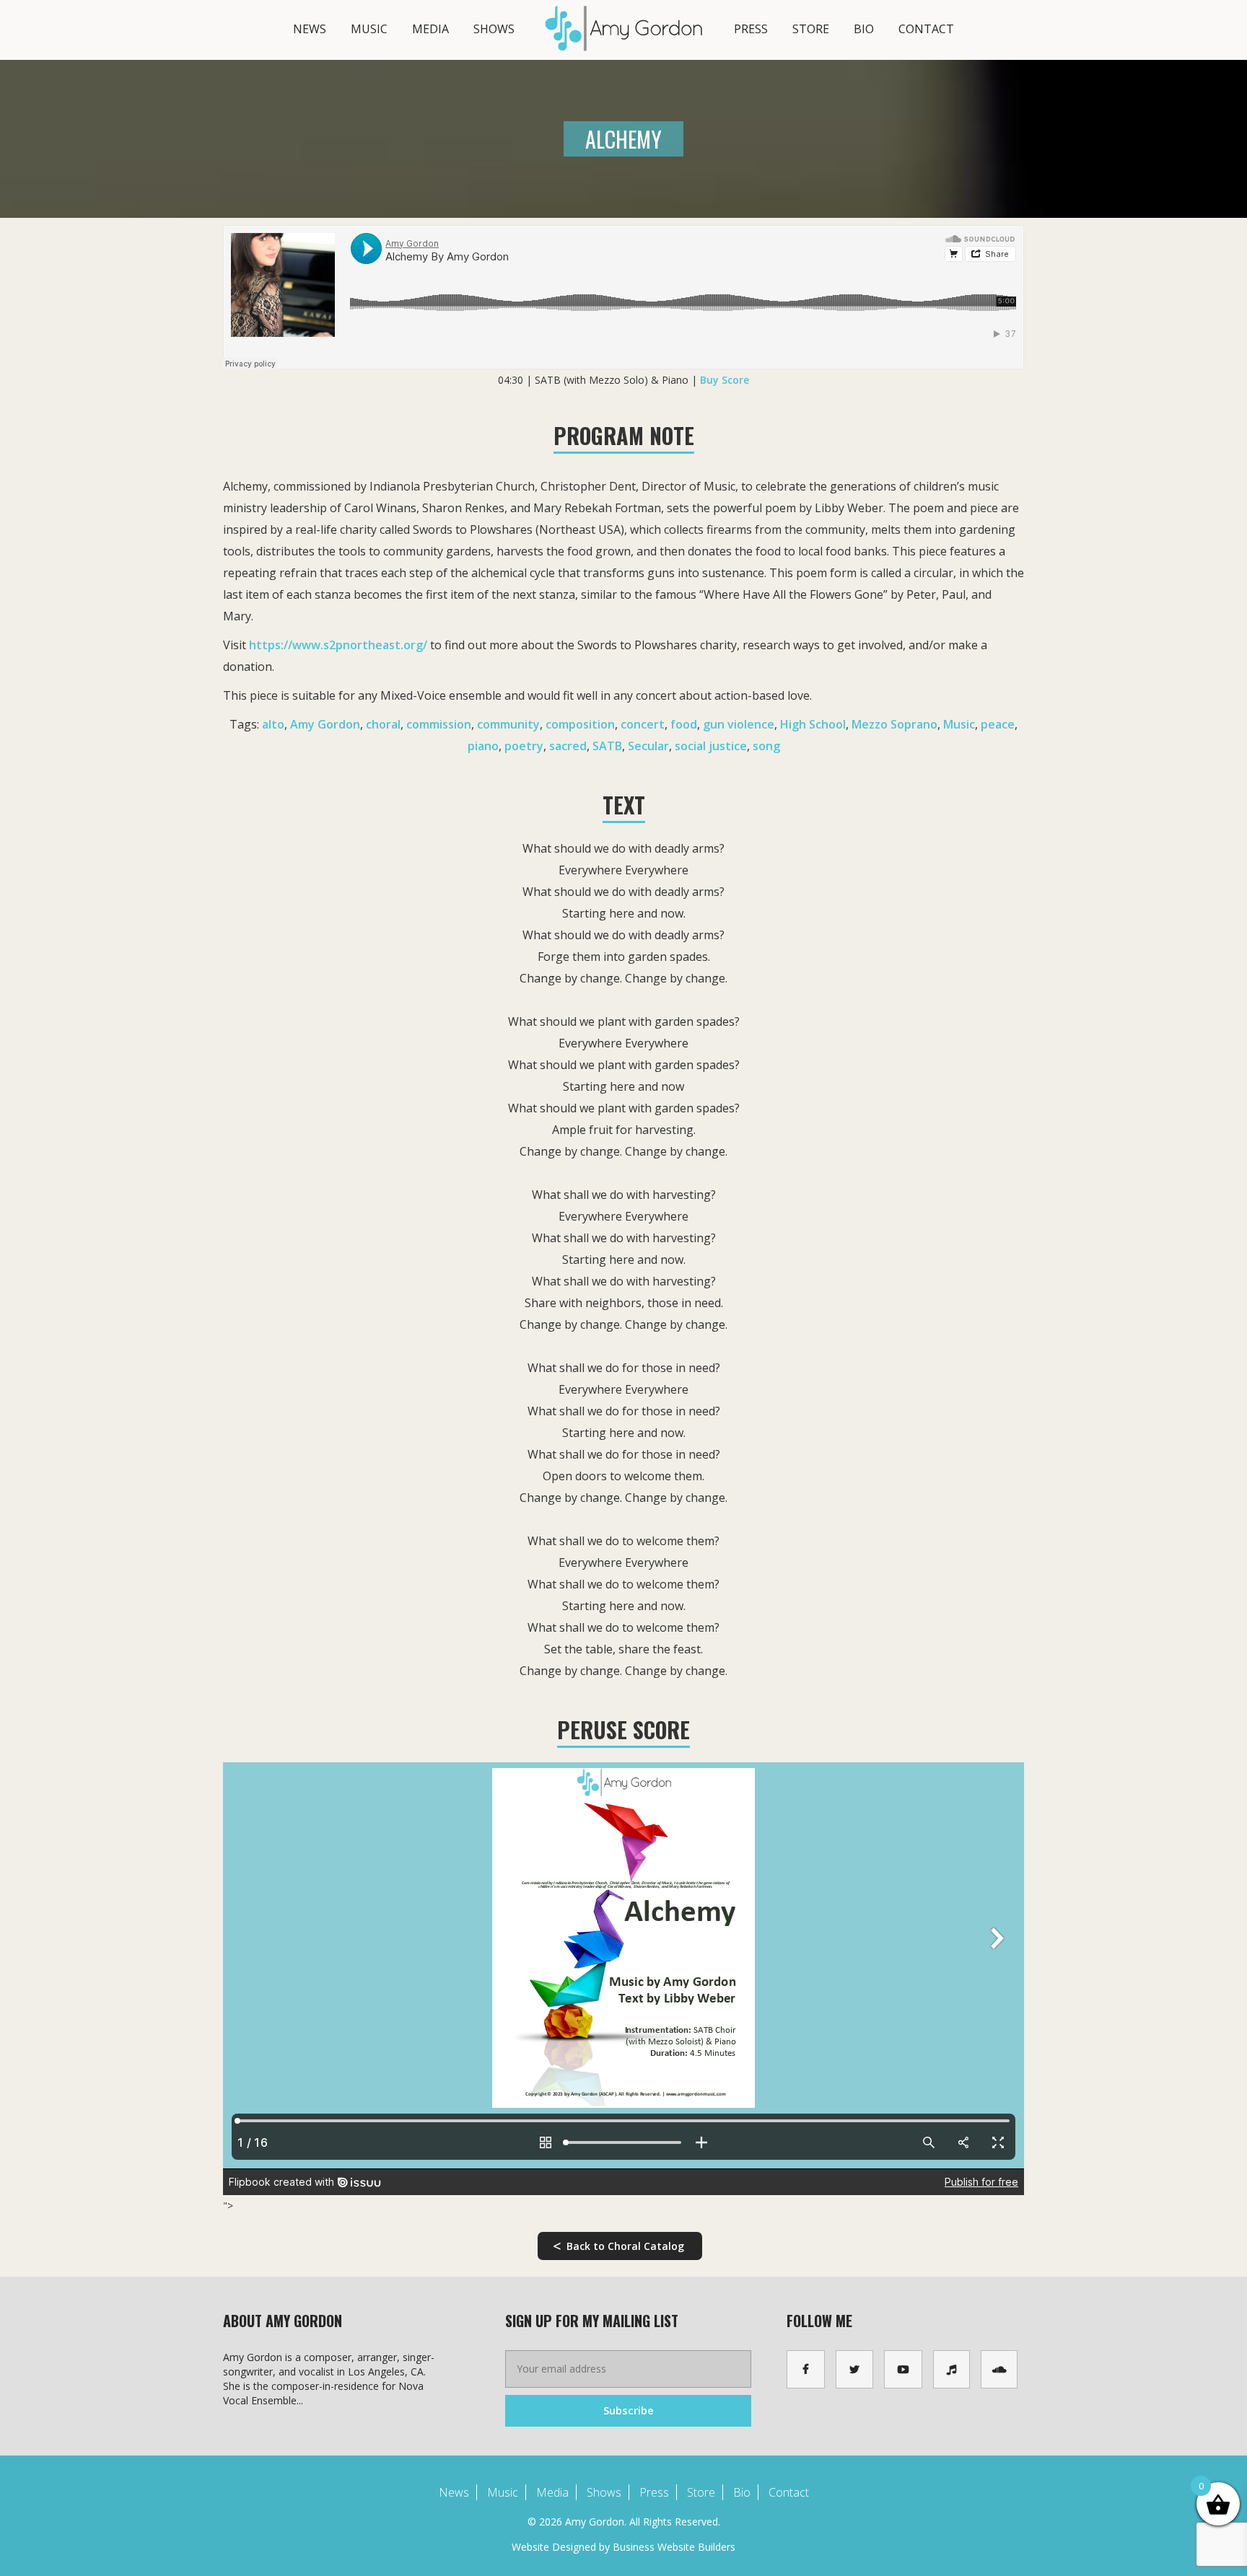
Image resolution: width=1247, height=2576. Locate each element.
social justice (711, 746)
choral (383, 724)
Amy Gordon (325, 724)
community (508, 724)
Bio (864, 29)
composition (580, 724)
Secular (648, 746)
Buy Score (725, 380)
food (684, 724)
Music (369, 29)
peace (998, 724)
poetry (524, 746)
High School (813, 724)
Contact (926, 29)
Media (430, 29)
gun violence (739, 724)
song (766, 746)
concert (643, 724)
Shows (494, 29)
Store (811, 29)
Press (751, 29)
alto (273, 724)
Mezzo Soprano (894, 724)
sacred (568, 746)
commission (439, 724)
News (310, 29)
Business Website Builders (674, 2547)
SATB (607, 746)
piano (483, 746)
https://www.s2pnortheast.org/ (338, 645)
